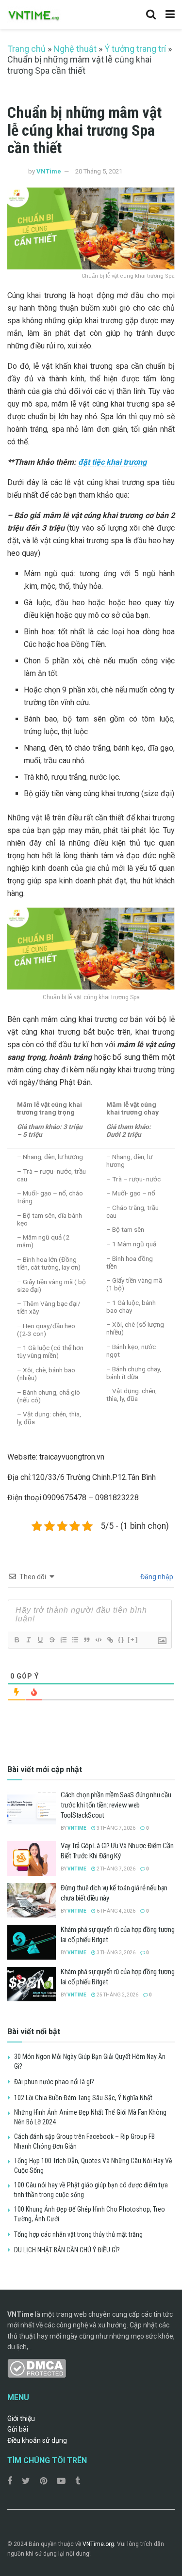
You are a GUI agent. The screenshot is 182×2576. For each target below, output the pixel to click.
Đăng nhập (156, 1577)
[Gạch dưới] (40, 1640)
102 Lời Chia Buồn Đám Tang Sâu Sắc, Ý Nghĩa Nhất (83, 2098)
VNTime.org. (99, 2544)
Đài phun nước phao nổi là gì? (54, 2082)
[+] (133, 1640)
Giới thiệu (21, 2419)
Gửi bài (18, 2429)
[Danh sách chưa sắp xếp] (75, 1640)
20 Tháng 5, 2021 (99, 171)
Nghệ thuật (75, 49)
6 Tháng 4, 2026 (116, 1911)
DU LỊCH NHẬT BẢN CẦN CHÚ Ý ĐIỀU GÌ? (67, 2250)
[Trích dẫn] (86, 1640)
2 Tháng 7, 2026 (116, 1869)
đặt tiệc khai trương (112, 462)
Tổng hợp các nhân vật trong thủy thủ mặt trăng (78, 2234)
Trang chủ (26, 49)
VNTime (49, 171)
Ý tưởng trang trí (135, 49)
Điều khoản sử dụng (37, 2440)
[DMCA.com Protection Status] (37, 2368)
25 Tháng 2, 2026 (117, 1995)
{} (121, 1640)
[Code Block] (98, 1640)
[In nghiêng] (28, 1640)
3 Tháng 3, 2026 (116, 1953)
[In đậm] (17, 1640)
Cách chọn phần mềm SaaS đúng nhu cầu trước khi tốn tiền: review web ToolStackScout (116, 1805)
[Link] (110, 1640)
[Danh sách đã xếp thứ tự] (63, 1640)
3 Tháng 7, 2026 (116, 1828)
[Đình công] (51, 1640)
